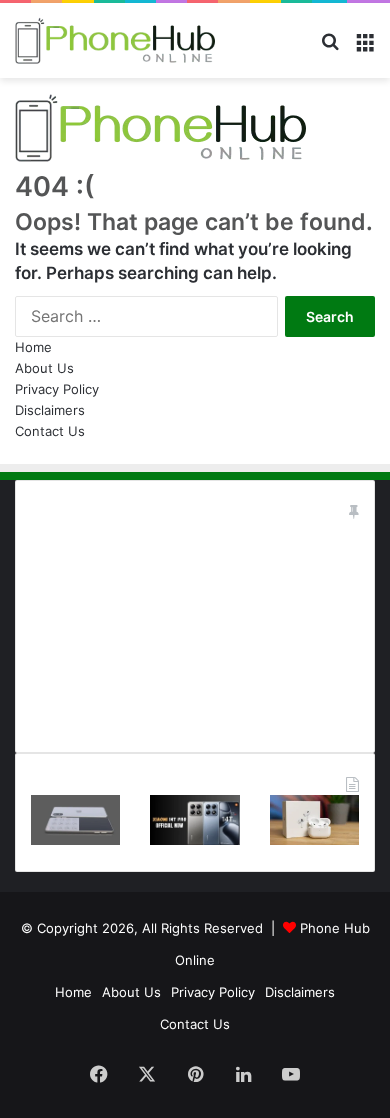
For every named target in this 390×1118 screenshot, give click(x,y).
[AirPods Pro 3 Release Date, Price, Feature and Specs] (314, 840)
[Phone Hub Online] (115, 40)
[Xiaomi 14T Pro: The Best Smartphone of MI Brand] (194, 840)
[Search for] (330, 48)
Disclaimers (50, 410)
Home (33, 347)
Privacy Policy (57, 389)
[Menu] (365, 48)
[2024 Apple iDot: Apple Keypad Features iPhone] (75, 840)
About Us (44, 368)
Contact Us (50, 431)
